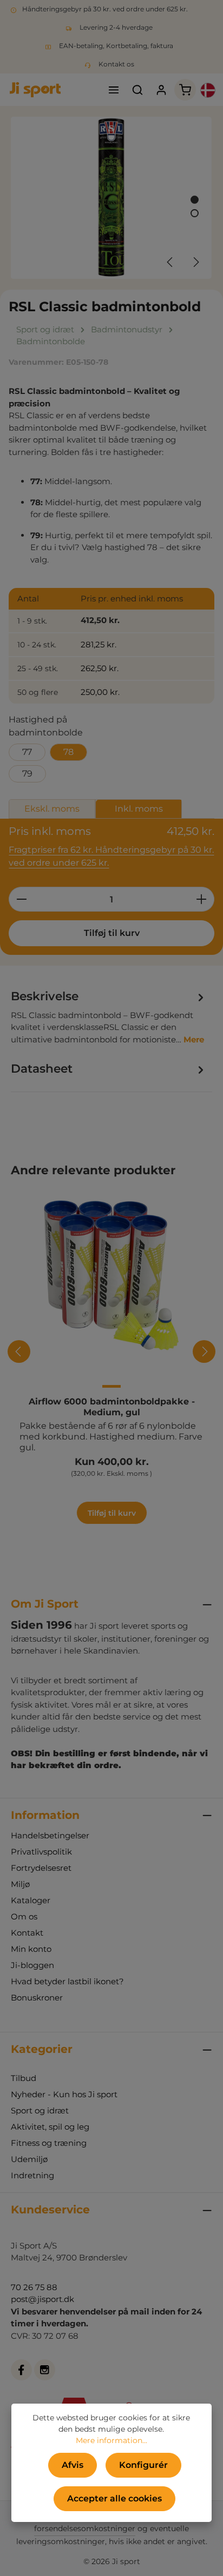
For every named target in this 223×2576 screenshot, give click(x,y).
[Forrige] (170, 262)
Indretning (32, 2175)
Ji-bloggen (32, 1965)
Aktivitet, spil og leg (50, 2127)
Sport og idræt (40, 2110)
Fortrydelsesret (41, 1868)
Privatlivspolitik (41, 1852)
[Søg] (137, 90)
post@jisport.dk (42, 2299)
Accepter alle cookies (114, 2498)
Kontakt (27, 1933)
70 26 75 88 (34, 2287)
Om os (24, 1916)
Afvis (73, 2465)
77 (27, 752)
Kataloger (31, 1900)
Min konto (31, 1949)
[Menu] (114, 90)
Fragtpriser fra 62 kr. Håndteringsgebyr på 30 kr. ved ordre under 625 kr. (111, 856)
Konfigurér (143, 2465)
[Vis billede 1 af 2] (195, 200)
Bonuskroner (37, 1998)
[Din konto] (161, 90)
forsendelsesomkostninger (85, 2528)
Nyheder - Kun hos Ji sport (64, 2094)
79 (27, 774)
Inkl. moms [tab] (139, 809)
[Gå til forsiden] (35, 90)
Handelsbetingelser (50, 1835)
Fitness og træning (49, 2143)
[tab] (109, 1016)
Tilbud (24, 2078)
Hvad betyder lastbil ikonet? (67, 1981)
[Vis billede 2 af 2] (195, 213)
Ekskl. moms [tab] (52, 809)
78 (68, 752)
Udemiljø (29, 2159)
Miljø (20, 1884)
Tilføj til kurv (112, 933)
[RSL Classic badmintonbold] (111, 198)
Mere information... (111, 2440)
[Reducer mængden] (21, 899)
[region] (111, 198)
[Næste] (195, 262)
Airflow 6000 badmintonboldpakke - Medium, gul (112, 1407)
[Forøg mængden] (202, 899)
